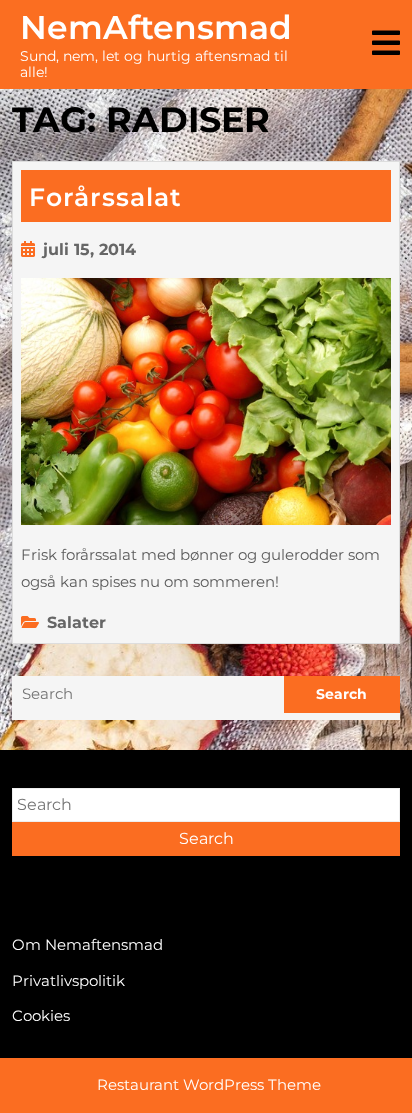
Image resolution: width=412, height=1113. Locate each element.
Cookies (41, 1015)
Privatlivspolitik (68, 980)
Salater (76, 622)
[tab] (386, 44)
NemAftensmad (156, 27)
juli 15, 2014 (89, 249)
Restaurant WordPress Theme (209, 1084)
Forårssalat (105, 197)
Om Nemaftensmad (87, 944)
